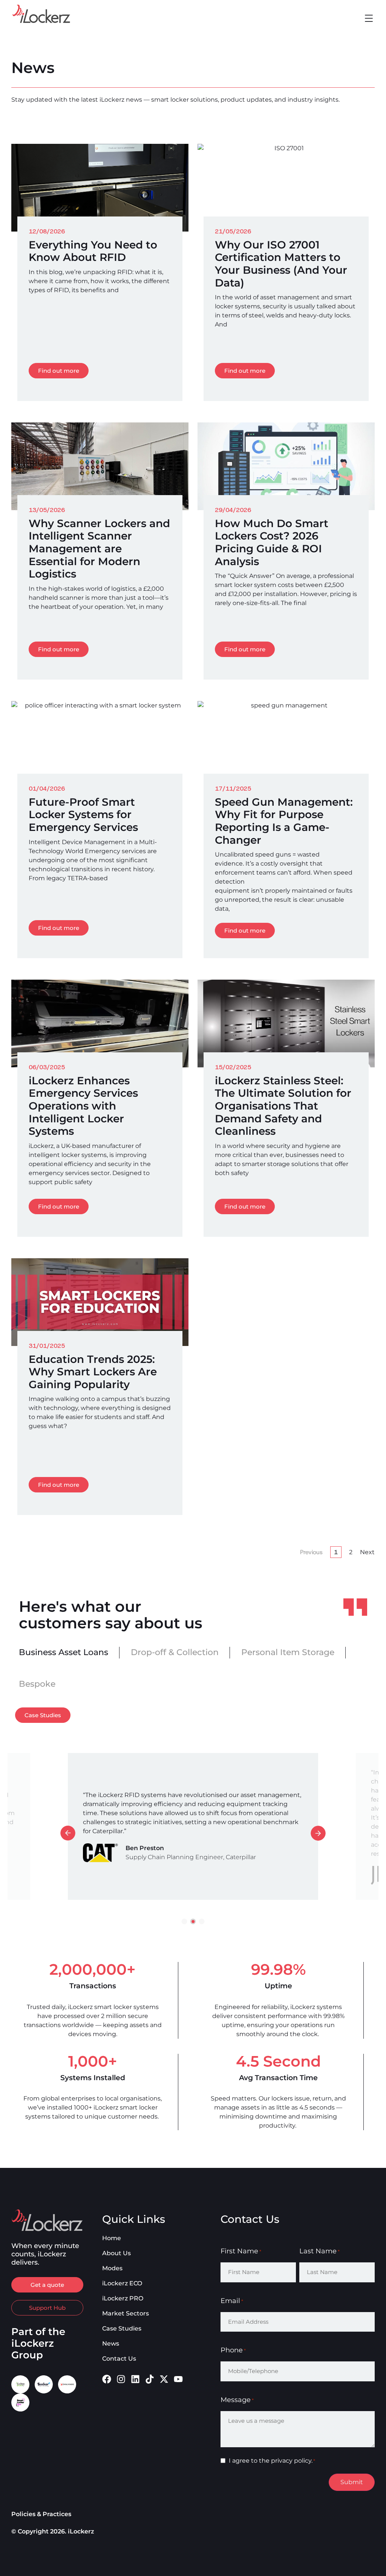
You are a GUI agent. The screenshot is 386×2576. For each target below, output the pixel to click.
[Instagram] (121, 2379)
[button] (368, 19)
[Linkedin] (135, 2379)
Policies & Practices (41, 2514)
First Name (241, 2251)
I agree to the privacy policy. (272, 2461)
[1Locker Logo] (44, 2384)
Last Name (319, 2251)
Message (237, 2400)
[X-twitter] (164, 2379)
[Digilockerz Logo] (67, 2384)
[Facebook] (107, 2379)
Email (232, 2301)
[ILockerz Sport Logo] (20, 2384)
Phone (233, 2350)
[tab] (64, 1652)
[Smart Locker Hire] (20, 2402)
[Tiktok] (150, 2379)
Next (367, 1552)
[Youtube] (178, 2379)
